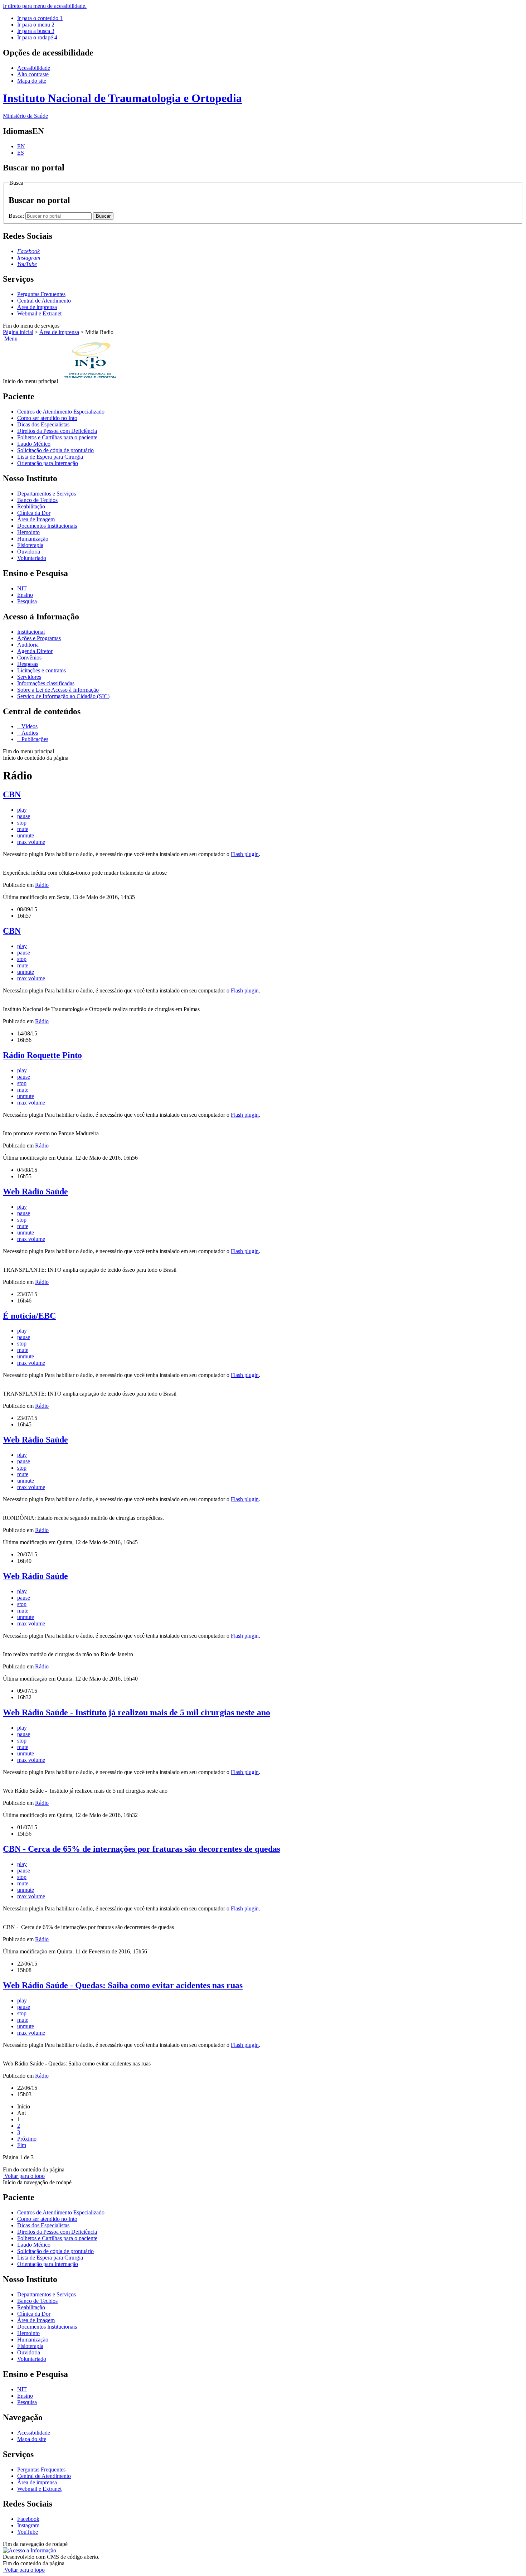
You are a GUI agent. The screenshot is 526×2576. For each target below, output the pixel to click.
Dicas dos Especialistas (43, 424)
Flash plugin (245, 854)
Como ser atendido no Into (47, 418)
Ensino (25, 595)
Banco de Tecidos (37, 500)
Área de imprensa (37, 307)
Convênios (29, 658)
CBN (12, 794)
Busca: (17, 216)
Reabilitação (31, 506)
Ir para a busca (36, 31)
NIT (22, 588)
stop (22, 823)
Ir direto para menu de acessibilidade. (45, 6)
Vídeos (29, 726)
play (22, 810)
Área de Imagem (36, 519)
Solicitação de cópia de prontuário (55, 450)
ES (21, 153)
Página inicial (18, 332)
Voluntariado (32, 558)
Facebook (28, 2519)
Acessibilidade (34, 68)
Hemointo (28, 532)
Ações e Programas (39, 638)
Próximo (27, 2139)
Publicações (34, 739)
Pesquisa (27, 601)
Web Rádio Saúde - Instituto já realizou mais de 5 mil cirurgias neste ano (137, 1712)
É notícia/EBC (29, 1316)
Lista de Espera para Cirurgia (50, 457)
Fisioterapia (30, 545)
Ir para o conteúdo (40, 18)
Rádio (42, 885)
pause (24, 816)
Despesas (28, 664)
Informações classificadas (46, 683)
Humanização (33, 539)
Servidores (29, 677)
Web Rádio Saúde (35, 1192)
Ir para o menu (36, 25)
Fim (22, 2145)
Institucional (31, 632)
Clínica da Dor (34, 513)
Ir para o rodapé (37, 37)
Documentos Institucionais (47, 526)
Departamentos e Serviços (47, 494)
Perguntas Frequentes (41, 294)
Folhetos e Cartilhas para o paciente (57, 437)
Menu (10, 339)
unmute (26, 835)
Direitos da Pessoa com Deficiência (57, 431)
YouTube (28, 2532)
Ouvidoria (29, 552)
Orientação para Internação (48, 463)
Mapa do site (32, 81)
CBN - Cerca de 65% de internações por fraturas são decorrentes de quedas (142, 1849)
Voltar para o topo (24, 2176)
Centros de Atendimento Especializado (61, 412)
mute (23, 829)
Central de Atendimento (44, 301)
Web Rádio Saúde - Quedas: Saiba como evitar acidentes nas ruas (123, 1985)
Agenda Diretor (35, 651)
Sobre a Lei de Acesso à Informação (58, 690)
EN (21, 146)
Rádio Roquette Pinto (42, 1055)
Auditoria (28, 645)
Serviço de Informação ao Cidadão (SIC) (63, 696)
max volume (31, 842)
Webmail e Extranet (39, 313)
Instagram (28, 2525)
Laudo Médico (34, 444)
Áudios (29, 733)
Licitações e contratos (42, 670)
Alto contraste (33, 74)
